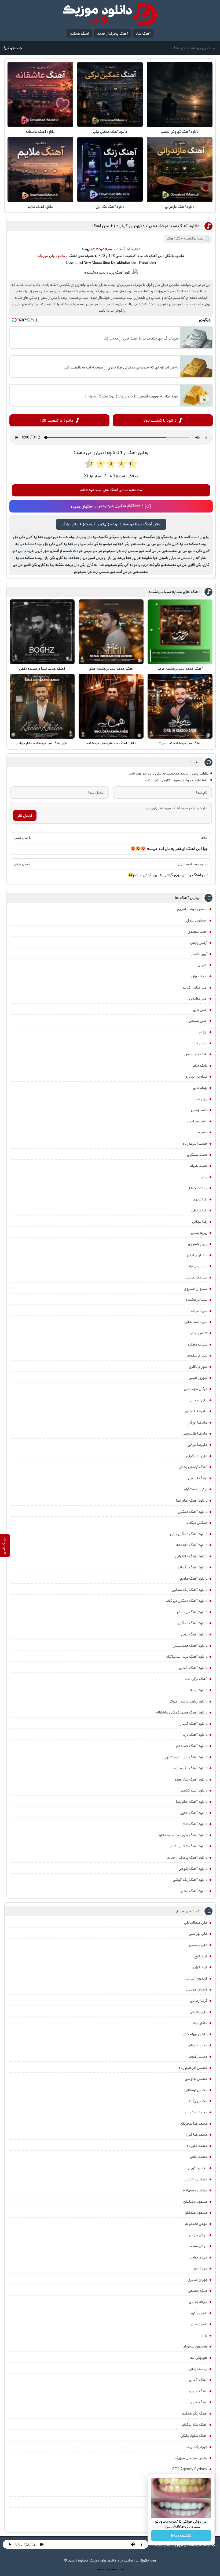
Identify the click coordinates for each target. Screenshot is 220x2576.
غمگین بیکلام (197, 1523)
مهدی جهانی (198, 2235)
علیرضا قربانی (197, 1445)
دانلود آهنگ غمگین (193, 1512)
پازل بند (201, 1099)
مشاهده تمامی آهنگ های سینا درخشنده (111, 490)
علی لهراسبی (198, 1934)
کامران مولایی (197, 1989)
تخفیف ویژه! (181, 2536)
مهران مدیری (197, 2280)
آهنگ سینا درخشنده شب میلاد (180, 743)
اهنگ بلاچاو (198, 2391)
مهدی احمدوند (196, 2224)
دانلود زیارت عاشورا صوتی (188, 1701)
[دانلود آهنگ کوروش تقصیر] (179, 94)
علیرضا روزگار (198, 1422)
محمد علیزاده (197, 2146)
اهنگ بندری (199, 2402)
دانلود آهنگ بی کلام (192, 1612)
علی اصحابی (198, 1400)
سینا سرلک (199, 1311)
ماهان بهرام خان (195, 2034)
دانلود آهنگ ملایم (40, 207)
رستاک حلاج (198, 1188)
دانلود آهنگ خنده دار (192, 1746)
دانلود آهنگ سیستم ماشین (186, 1757)
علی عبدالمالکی (196, 1923)
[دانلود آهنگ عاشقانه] (40, 94)
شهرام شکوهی (197, 1355)
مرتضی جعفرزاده (195, 2190)
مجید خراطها (198, 2045)
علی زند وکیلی (197, 1456)
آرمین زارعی (199, 943)
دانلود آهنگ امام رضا (192, 1802)
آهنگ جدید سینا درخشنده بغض (42, 669)
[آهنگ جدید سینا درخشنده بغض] (42, 632)
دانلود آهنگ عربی (194, 1634)
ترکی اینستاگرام (196, 1489)
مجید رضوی (198, 2057)
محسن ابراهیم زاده (193, 2068)
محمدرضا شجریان (194, 2124)
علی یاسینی (198, 1945)
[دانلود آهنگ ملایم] (40, 169)
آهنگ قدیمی (198, 1478)
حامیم (203, 1132)
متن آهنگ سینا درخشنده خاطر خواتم (42, 743)
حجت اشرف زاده (195, 1144)
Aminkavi (114, 2570)
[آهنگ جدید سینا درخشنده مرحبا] (180, 632)
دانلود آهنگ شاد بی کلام (189, 1846)
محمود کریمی (197, 2168)
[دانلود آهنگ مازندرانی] (179, 169)
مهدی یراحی (198, 2257)
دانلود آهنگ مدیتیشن (190, 1646)
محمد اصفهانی (196, 2112)
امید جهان (199, 976)
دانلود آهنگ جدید (126, 249)
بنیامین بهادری (196, 1077)
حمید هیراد (199, 1166)
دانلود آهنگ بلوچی (193, 1869)
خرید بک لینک (197, 2447)
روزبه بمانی (199, 1233)
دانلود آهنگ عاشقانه (40, 132)
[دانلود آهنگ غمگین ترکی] (110, 94)
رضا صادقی (199, 1210)
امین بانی (200, 1010)
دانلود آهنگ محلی (193, 1891)
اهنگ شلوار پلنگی (194, 2436)
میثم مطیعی (198, 2291)
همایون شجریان (195, 2346)
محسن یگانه (198, 2101)
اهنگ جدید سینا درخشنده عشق (111, 669)
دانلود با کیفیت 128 (56, 420)
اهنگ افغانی (198, 2380)
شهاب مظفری (197, 1344)
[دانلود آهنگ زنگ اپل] (110, 169)
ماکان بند (200, 2023)
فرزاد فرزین (199, 1967)
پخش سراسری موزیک (191, 2458)
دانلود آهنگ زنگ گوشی (190, 1880)
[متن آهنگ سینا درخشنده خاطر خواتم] (42, 706)
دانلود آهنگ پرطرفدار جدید (187, 1858)
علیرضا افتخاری (196, 1411)
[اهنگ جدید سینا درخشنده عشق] (111, 632)
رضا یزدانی (200, 1222)
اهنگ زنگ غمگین (194, 2413)
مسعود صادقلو (196, 2213)
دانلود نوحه (199, 1690)
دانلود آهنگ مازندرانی (180, 207)
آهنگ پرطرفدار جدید (112, 34)
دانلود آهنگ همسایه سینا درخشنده (111, 743)
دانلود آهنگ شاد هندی (190, 1779)
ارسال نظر (25, 816)
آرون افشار (199, 954)
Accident (121, 2570)
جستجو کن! (13, 48)
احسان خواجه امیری (192, 909)
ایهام (203, 1032)
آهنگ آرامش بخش (193, 1467)
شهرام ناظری (198, 1367)
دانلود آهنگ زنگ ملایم (190, 1768)
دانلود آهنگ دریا (195, 1735)
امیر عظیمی (198, 998)
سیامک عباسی (196, 1277)
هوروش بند (199, 2358)
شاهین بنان (199, 1333)
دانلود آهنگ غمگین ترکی (110, 132)
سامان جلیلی (197, 1255)
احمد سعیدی (197, 932)
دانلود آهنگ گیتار (194, 1724)
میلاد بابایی (198, 2302)
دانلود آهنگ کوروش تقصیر (180, 132)
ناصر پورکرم (199, 2313)
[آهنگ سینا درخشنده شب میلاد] (180, 706)
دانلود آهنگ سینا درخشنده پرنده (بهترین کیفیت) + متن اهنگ (146, 226)
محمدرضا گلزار (197, 2135)
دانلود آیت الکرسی (193, 1790)
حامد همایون (197, 1121)
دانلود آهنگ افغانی (193, 1668)
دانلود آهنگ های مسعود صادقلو (183, 1835)
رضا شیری (200, 1199)
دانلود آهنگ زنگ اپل (110, 207)
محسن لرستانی (196, 2090)
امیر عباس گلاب (195, 987)
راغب (203, 1177)
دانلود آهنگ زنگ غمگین (189, 1590)
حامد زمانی (199, 1110)
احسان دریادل (197, 920)
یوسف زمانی (198, 2369)
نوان (204, 2335)
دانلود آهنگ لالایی (193, 1813)
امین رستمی (198, 1021)
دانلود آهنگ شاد (195, 1824)
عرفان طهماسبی (196, 1389)
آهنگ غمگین (79, 34)
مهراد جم (201, 2268)
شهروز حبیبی (198, 1378)
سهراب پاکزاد (198, 1266)
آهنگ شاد (143, 34)
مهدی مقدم (199, 2246)
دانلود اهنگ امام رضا (192, 1501)
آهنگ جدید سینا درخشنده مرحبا (180, 669)
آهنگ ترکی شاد (196, 1679)
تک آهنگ (174, 239)
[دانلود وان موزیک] (110, 15)
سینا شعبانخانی (196, 1322)
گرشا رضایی (199, 2001)
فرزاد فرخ (201, 1956)
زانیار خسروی (198, 1244)
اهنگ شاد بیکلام (195, 2425)
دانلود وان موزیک (51, 256)
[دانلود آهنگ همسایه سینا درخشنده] (111, 706)
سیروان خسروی (196, 1289)
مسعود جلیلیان (195, 2202)
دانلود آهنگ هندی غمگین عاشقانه (182, 1712)
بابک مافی (199, 1066)
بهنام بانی (200, 1088)
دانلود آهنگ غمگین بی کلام (187, 1601)
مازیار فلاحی (198, 2012)
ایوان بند (200, 1043)
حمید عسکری (197, 1155)
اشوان (203, 965)
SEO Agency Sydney (190, 2469)
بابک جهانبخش (196, 1054)
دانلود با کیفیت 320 (160, 420)
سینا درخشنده (197, 1300)
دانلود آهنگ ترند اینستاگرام (187, 1657)
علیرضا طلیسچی (195, 1433)
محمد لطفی (198, 2157)
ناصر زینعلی (199, 2324)
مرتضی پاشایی (196, 2179)
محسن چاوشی (196, 2079)
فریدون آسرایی (196, 1978)
